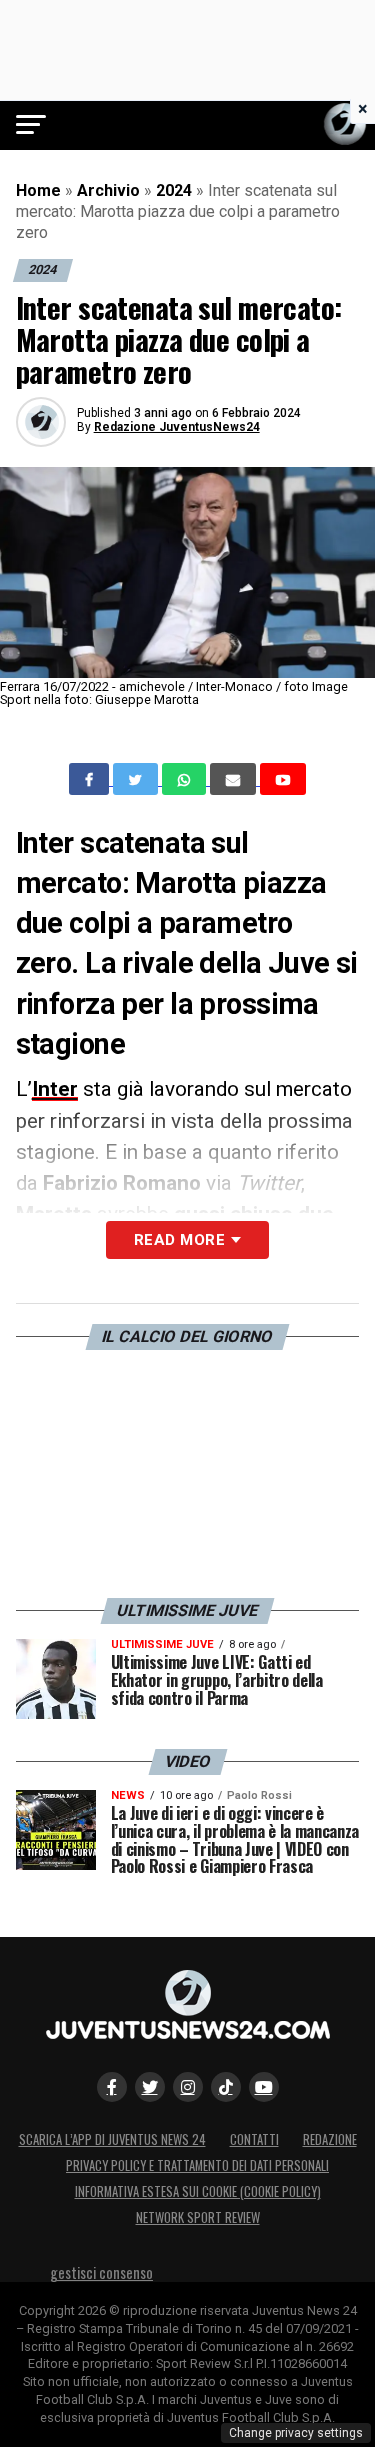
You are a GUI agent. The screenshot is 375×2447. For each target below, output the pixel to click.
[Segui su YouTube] (264, 2087)
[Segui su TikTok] (226, 2087)
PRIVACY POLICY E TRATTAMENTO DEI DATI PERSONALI (197, 2165)
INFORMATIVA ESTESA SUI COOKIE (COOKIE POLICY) (198, 2191)
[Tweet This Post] (137, 779)
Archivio (108, 190)
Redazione (330, 2139)
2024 (174, 190)
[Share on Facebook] (91, 779)
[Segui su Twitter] (150, 2087)
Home (38, 190)
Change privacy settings (296, 2433)
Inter (55, 1089)
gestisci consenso (101, 2272)
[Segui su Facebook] (112, 2087)
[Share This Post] (186, 779)
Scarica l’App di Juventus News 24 (112, 2139)
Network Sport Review (198, 2217)
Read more (179, 1240)
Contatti (254, 2139)
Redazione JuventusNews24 (177, 427)
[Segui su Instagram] (188, 2087)
